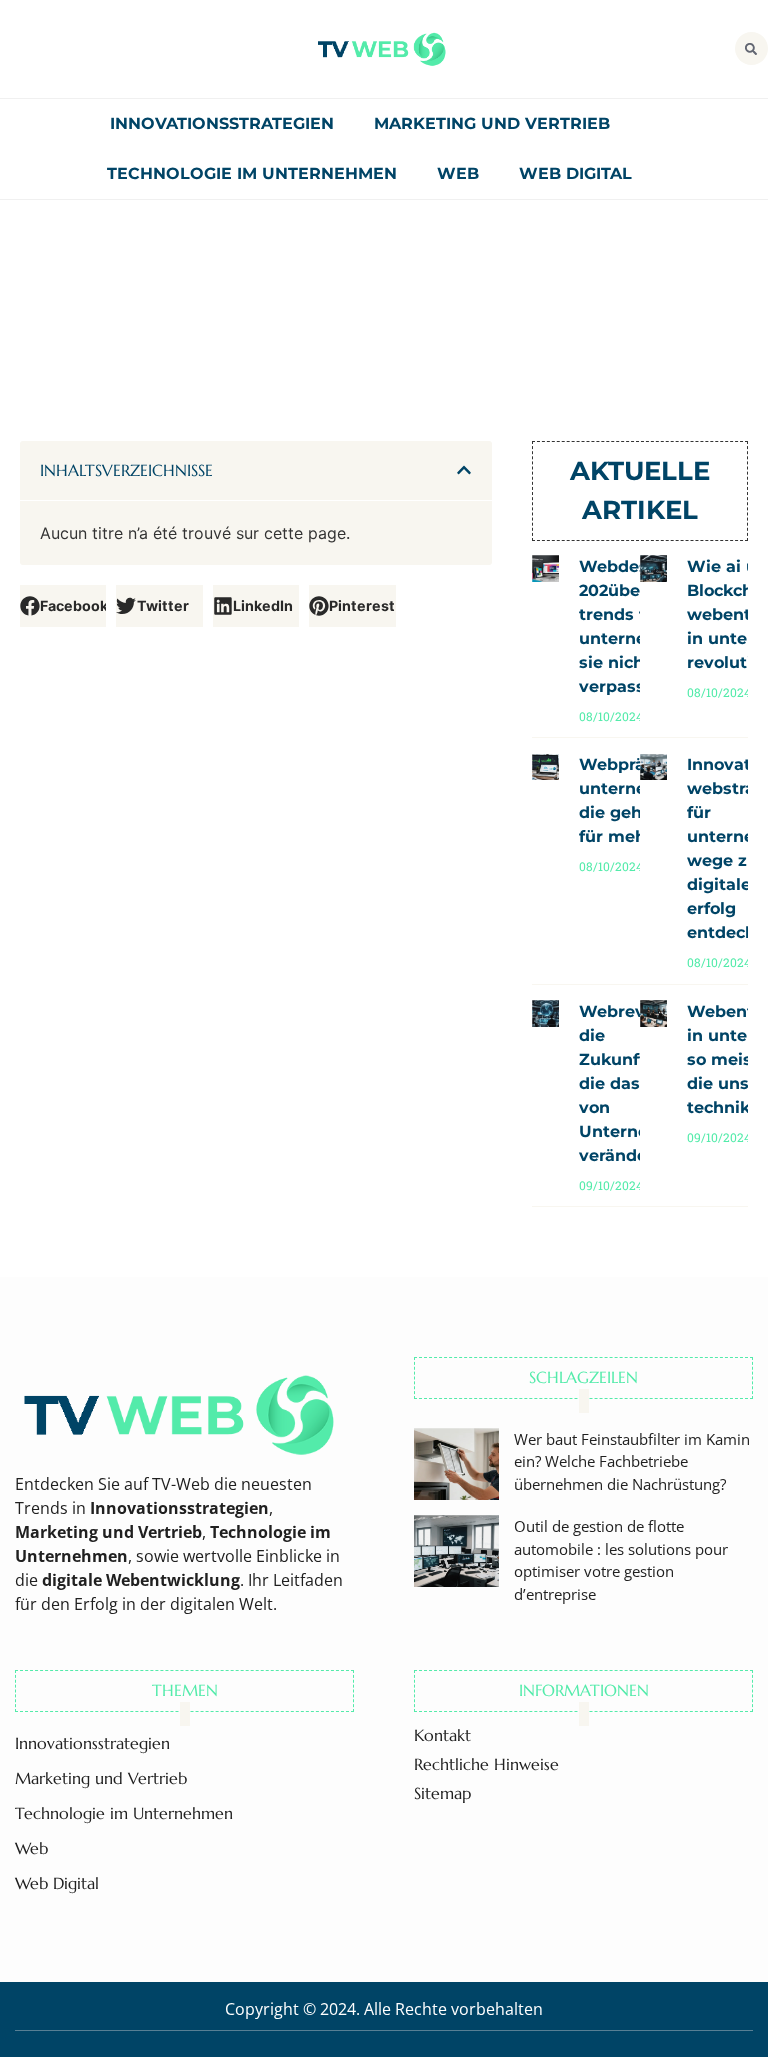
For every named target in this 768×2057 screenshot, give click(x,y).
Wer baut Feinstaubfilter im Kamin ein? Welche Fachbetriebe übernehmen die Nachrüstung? (632, 1461)
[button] (751, 48)
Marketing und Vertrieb (492, 123)
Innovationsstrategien (222, 123)
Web (458, 173)
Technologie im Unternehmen (252, 173)
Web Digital (575, 173)
